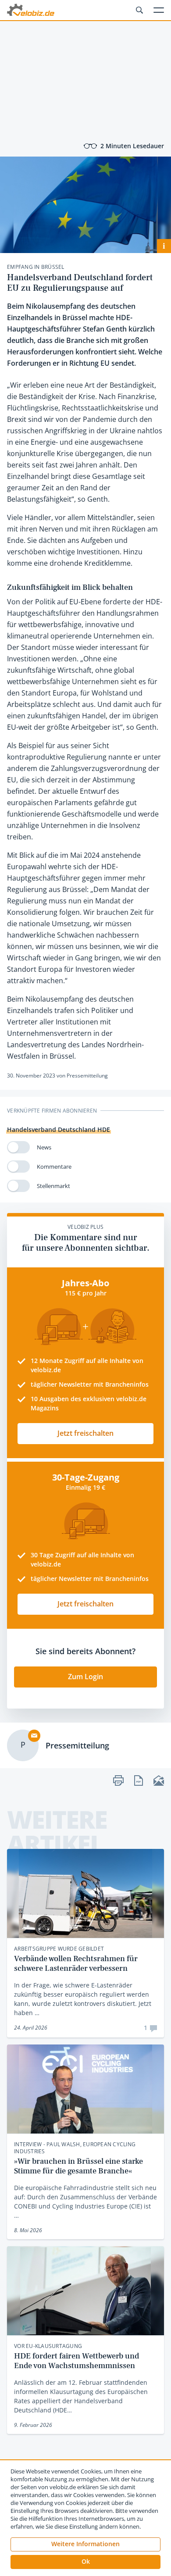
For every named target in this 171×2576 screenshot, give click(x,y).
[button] (85, 2562)
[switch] (18, 1147)
